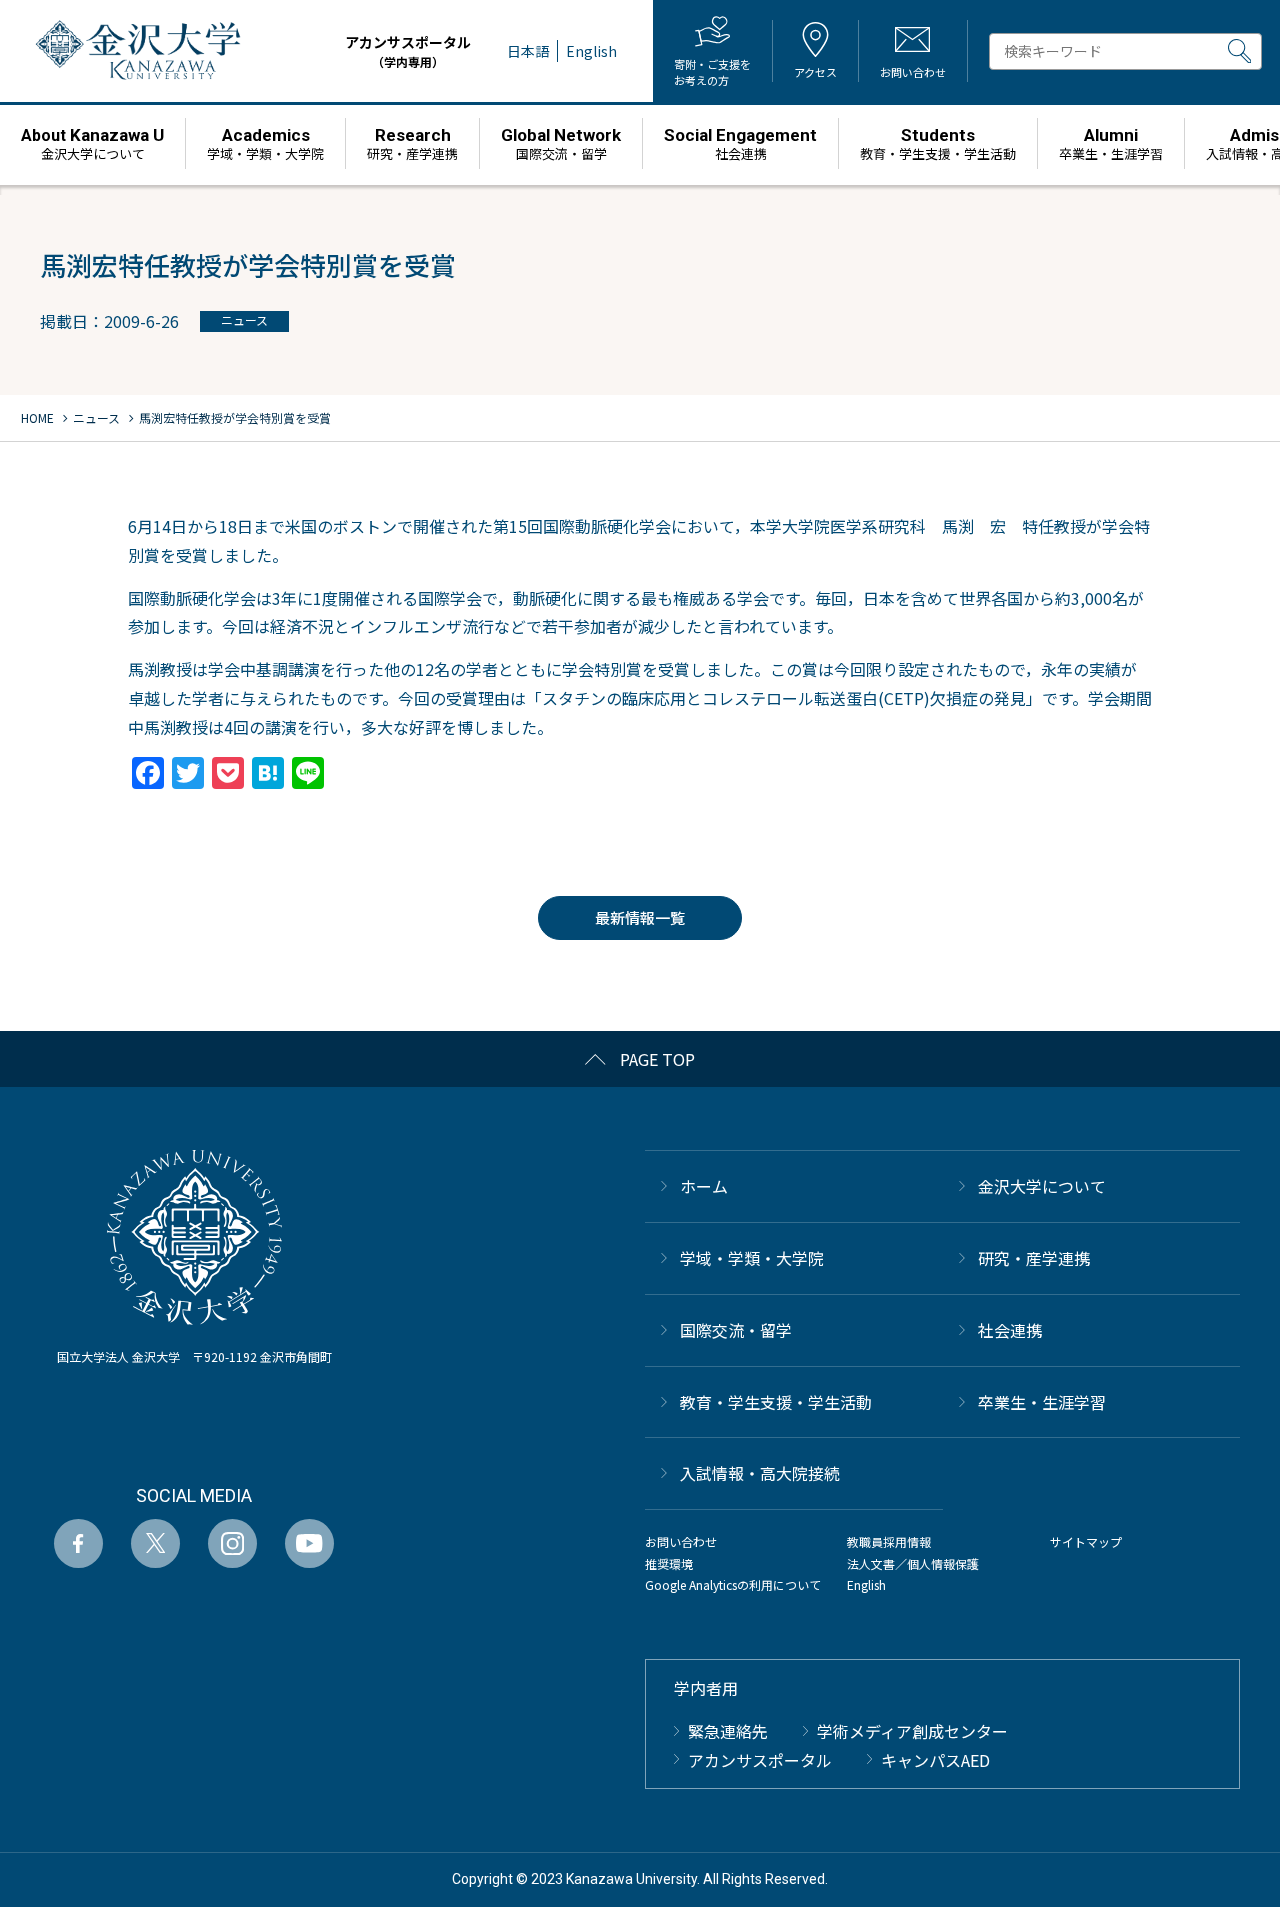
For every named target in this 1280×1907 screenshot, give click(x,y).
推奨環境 (669, 1563)
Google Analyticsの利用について (733, 1584)
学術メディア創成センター (912, 1731)
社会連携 (1010, 1330)
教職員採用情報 (889, 1541)
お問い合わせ (681, 1541)
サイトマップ (1086, 1541)
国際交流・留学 (736, 1330)
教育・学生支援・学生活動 (776, 1402)
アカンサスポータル (408, 51)
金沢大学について (1042, 1186)
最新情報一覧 (640, 917)
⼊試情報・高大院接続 (760, 1473)
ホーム (704, 1186)
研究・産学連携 (1034, 1258)
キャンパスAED (935, 1760)
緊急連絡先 (728, 1731)
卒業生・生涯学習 (1042, 1402)
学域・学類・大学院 (752, 1258)
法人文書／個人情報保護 (913, 1563)
